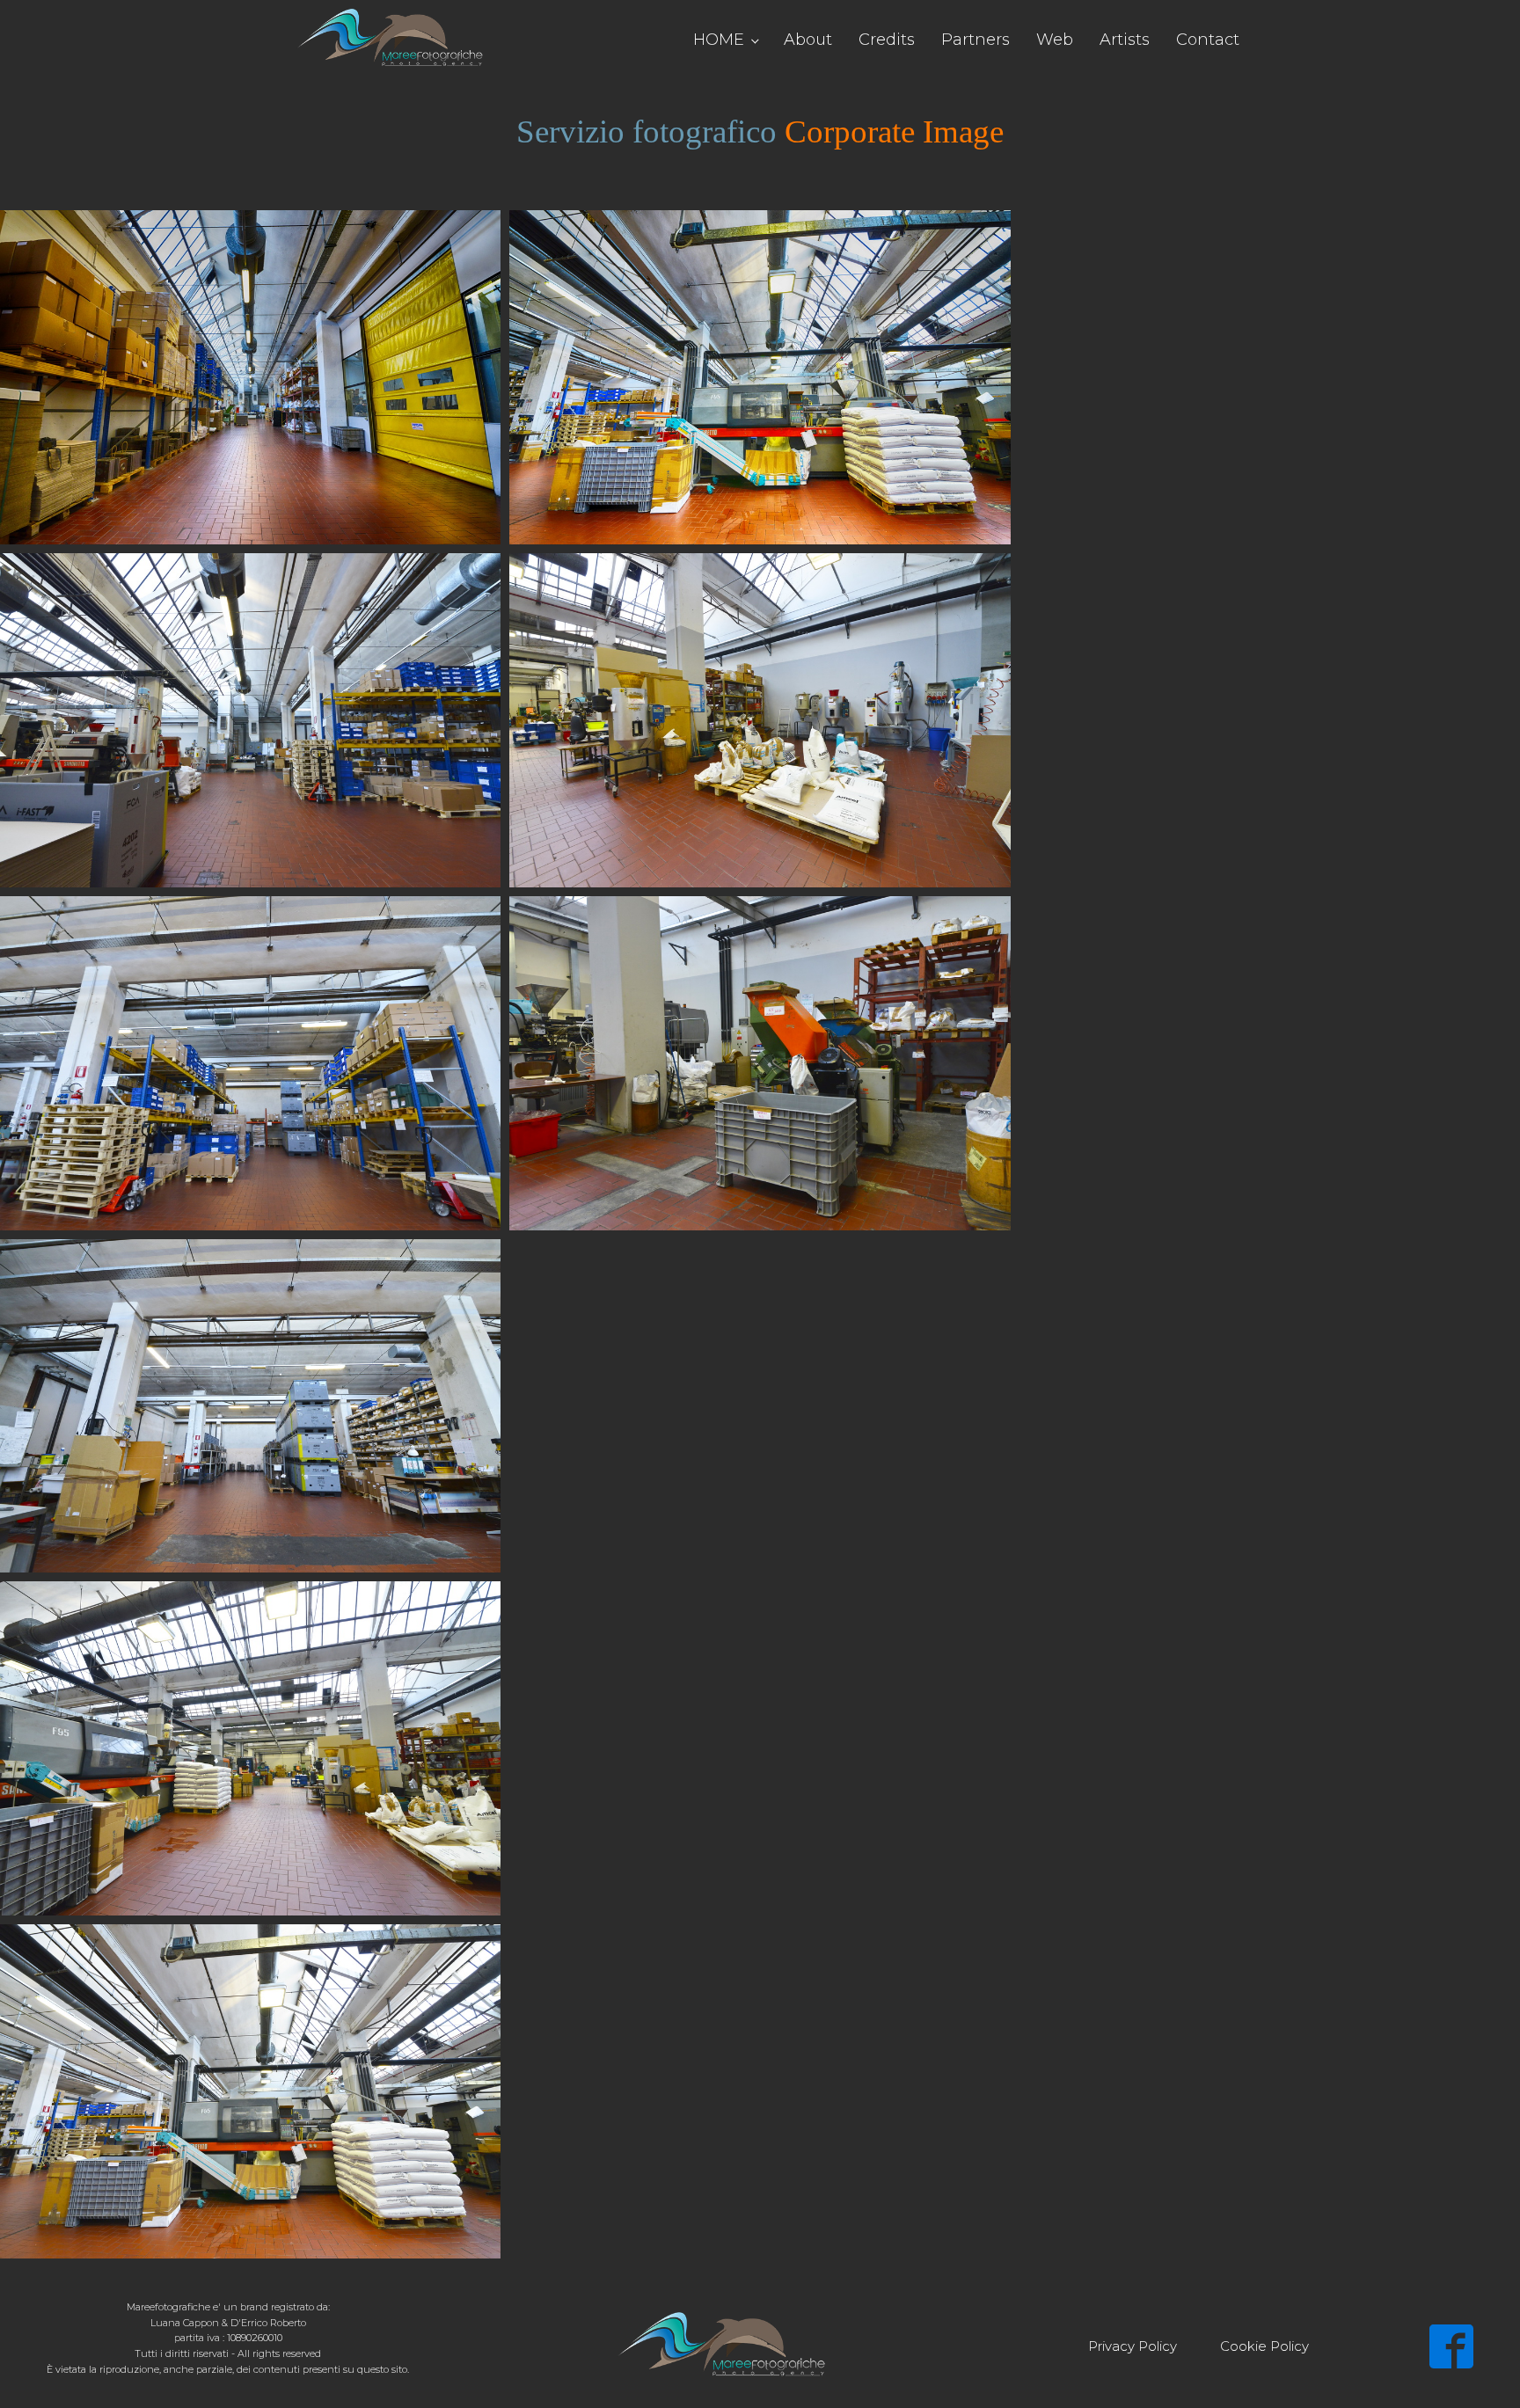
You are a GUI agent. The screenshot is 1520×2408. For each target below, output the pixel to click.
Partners (976, 40)
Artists (1125, 40)
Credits (887, 40)
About (808, 40)
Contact (1208, 40)
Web (1055, 40)
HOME (719, 40)
